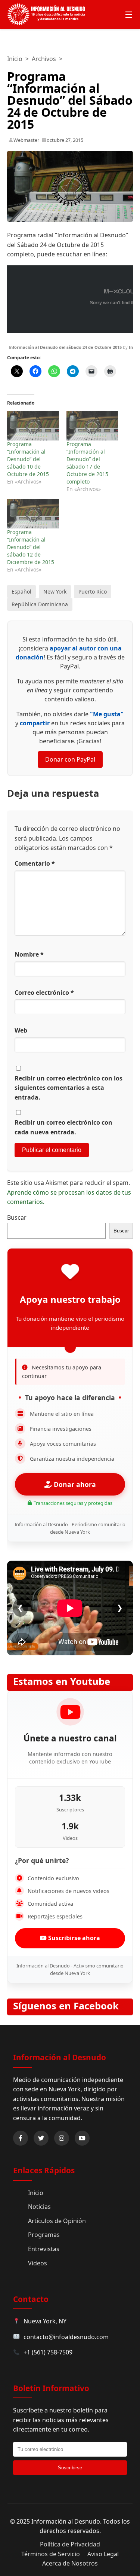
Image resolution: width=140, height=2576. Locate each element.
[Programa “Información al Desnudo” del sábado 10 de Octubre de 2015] (33, 426)
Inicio (15, 59)
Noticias (39, 2207)
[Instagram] (62, 2138)
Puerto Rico (93, 592)
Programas (44, 2235)
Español (21, 592)
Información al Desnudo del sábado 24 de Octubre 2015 (65, 347)
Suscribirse (70, 2468)
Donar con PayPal (70, 759)
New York (55, 592)
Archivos (44, 59)
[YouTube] (82, 2138)
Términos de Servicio (51, 2554)
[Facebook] (21, 2138)
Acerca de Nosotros (70, 2563)
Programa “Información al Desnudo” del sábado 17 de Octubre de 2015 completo (87, 463)
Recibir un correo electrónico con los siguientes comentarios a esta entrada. (69, 1088)
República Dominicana (40, 604)
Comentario (35, 863)
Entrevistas (44, 2249)
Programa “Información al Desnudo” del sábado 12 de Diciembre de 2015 (31, 547)
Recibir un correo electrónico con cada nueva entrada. (63, 1127)
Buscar (17, 1217)
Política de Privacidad (70, 2544)
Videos (38, 2263)
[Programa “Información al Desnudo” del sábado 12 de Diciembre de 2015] (33, 514)
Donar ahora (74, 1484)
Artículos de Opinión (57, 2221)
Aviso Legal (103, 2554)
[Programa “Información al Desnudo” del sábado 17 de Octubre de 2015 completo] (92, 426)
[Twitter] (41, 2138)
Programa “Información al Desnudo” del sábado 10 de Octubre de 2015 (28, 459)
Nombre (29, 954)
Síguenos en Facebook (66, 2006)
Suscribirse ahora (73, 1938)
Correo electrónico (44, 993)
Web (21, 1030)
